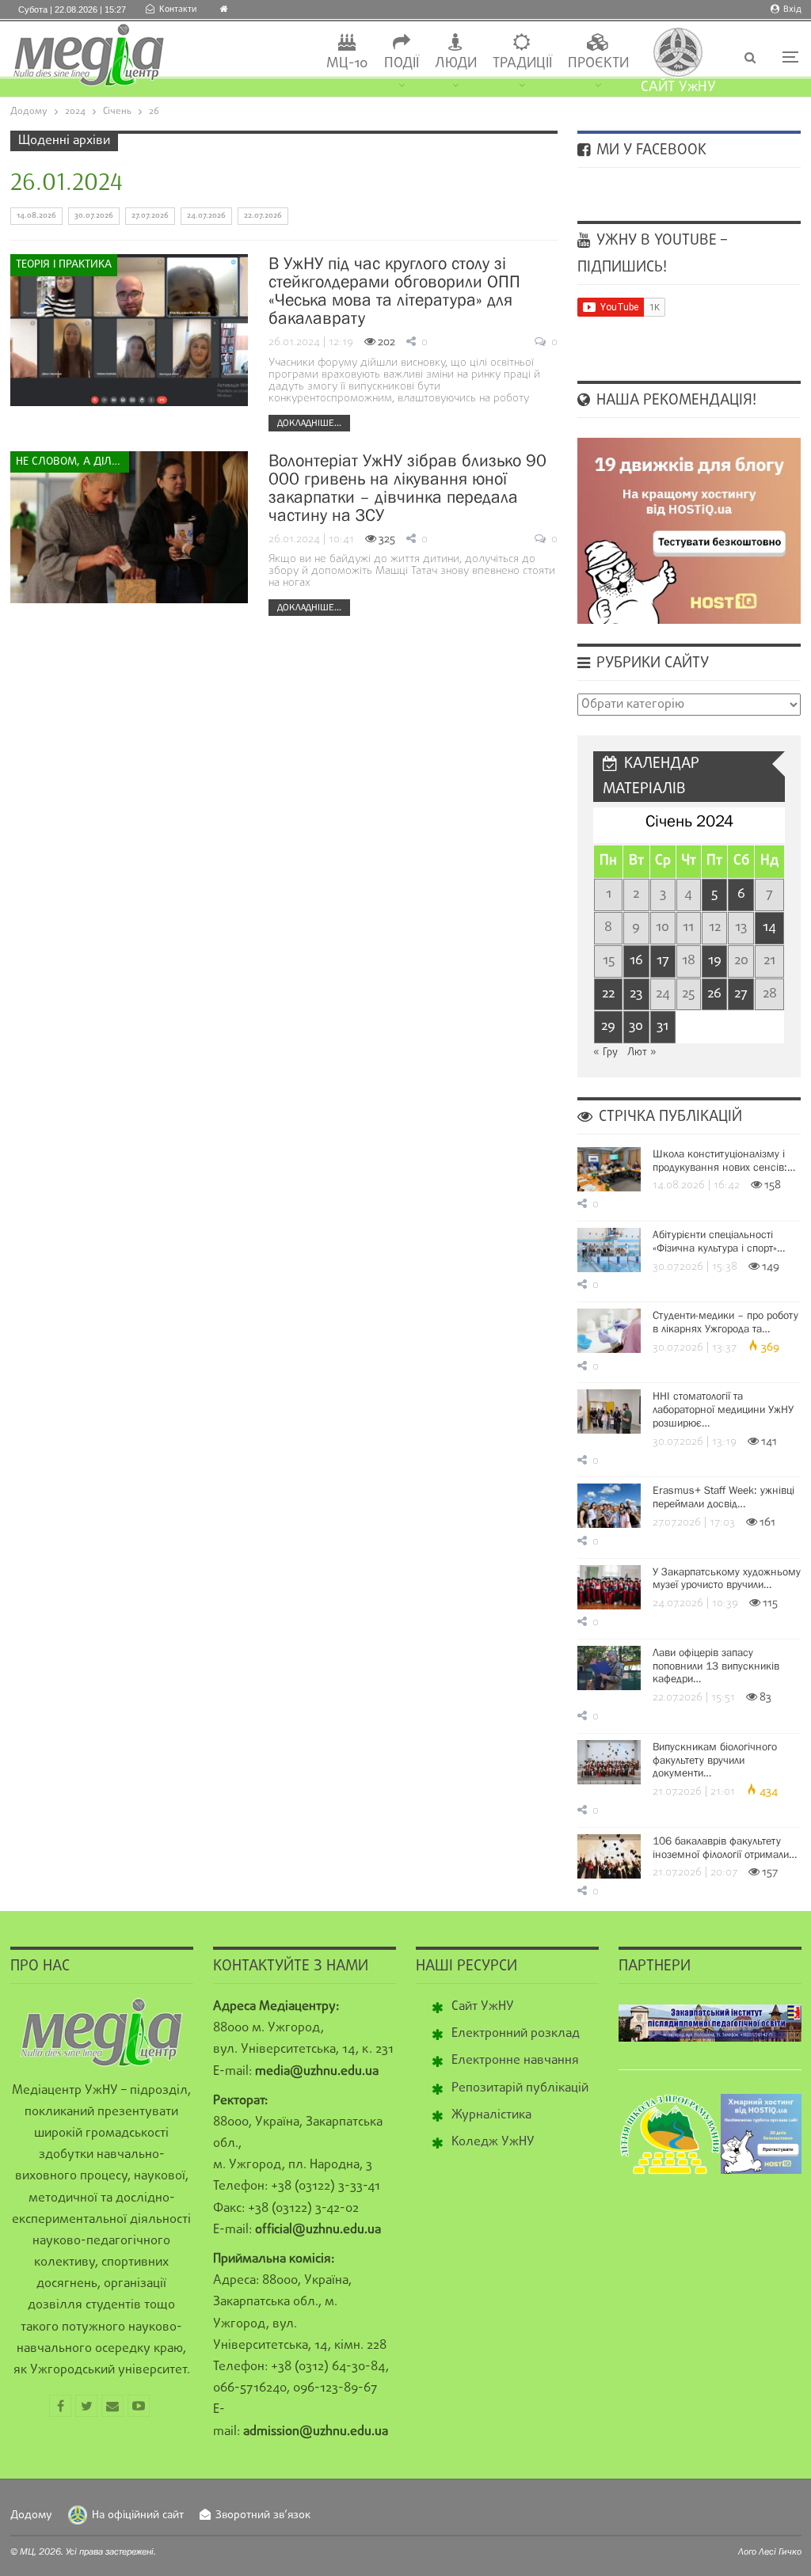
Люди (456, 64)
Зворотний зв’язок (263, 2515)
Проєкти (598, 64)
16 (636, 961)
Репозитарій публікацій (520, 2088)
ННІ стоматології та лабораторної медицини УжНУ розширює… (723, 1409)
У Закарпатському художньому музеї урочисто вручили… (727, 1578)
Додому (31, 2515)
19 (715, 961)
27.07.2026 (150, 216)
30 (636, 1026)
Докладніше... (309, 423)
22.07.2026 (263, 216)
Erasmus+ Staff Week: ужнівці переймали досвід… (723, 1497)
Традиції (522, 64)
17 (663, 961)
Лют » (642, 1052)
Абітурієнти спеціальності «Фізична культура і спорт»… (719, 1241)
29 (608, 1026)
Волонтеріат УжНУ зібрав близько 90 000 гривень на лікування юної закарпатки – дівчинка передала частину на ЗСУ (407, 488)
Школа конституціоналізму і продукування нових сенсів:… (724, 1160)
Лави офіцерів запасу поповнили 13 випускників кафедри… (716, 1666)
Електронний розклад (516, 2034)
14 (769, 927)
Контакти (178, 9)
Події (402, 64)
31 (663, 1026)
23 (636, 994)
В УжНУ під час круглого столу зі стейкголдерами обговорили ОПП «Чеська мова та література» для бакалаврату (394, 291)
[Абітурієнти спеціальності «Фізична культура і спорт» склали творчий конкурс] (609, 1250)
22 (608, 994)
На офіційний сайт (138, 2515)
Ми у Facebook (649, 150)
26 (714, 994)
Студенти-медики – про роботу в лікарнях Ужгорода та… (725, 1322)
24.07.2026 (206, 216)
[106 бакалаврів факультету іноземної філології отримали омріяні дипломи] (609, 1856)
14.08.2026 (36, 216)
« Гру (605, 1052)
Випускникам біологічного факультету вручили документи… (715, 1760)
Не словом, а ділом (72, 462)
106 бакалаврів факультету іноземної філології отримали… (725, 1847)
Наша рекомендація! (674, 401)
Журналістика (491, 2115)
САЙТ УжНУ (678, 87)
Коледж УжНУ (493, 2142)
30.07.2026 (94, 216)
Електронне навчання (515, 2061)
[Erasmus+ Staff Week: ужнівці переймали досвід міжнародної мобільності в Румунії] (609, 1506)
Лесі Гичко (780, 2551)
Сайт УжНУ (483, 2007)
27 (741, 994)
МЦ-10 (347, 64)
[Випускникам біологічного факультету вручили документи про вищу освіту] (609, 1762)
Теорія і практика (64, 265)
